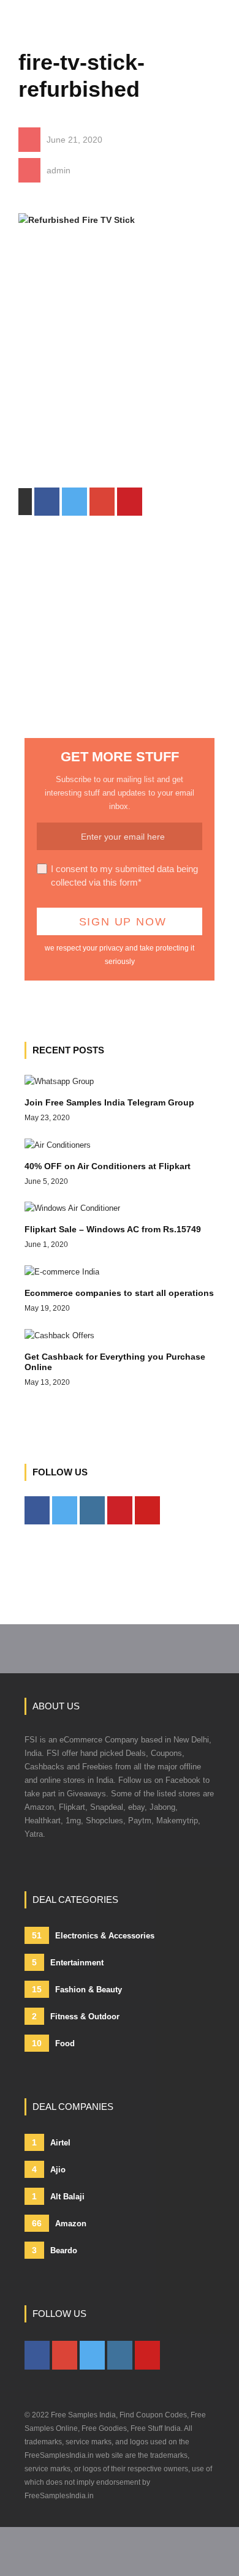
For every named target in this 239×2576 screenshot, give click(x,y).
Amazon (59, 2223)
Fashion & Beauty (77, 1989)
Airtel (51, 2142)
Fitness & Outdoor (76, 2016)
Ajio (49, 2169)
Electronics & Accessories (93, 1935)
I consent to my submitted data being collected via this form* (124, 876)
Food (53, 2043)
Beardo (55, 2250)
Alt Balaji (58, 2196)
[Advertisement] (120, 368)
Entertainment (68, 1962)
